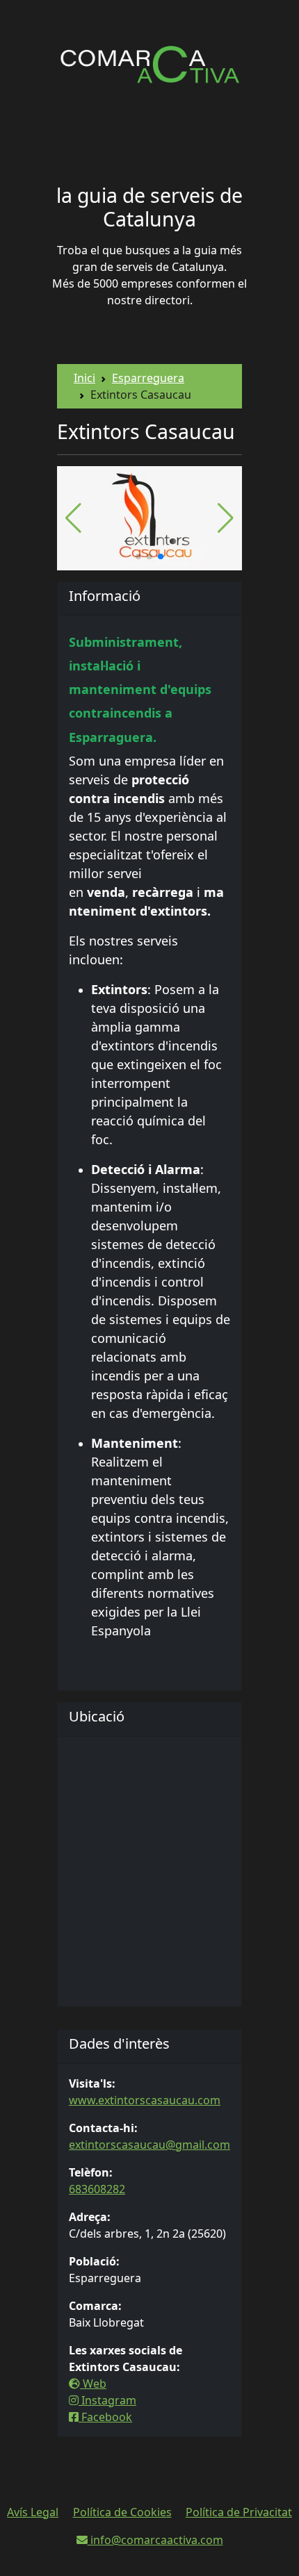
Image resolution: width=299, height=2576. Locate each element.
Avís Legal (33, 2512)
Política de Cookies (122, 2512)
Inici (84, 378)
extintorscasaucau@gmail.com (149, 2145)
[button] (138, 556)
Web (93, 2384)
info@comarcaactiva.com (155, 2540)
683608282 (97, 2189)
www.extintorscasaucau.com (145, 2100)
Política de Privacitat (239, 2512)
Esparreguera (148, 378)
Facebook (105, 2417)
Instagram (107, 2400)
